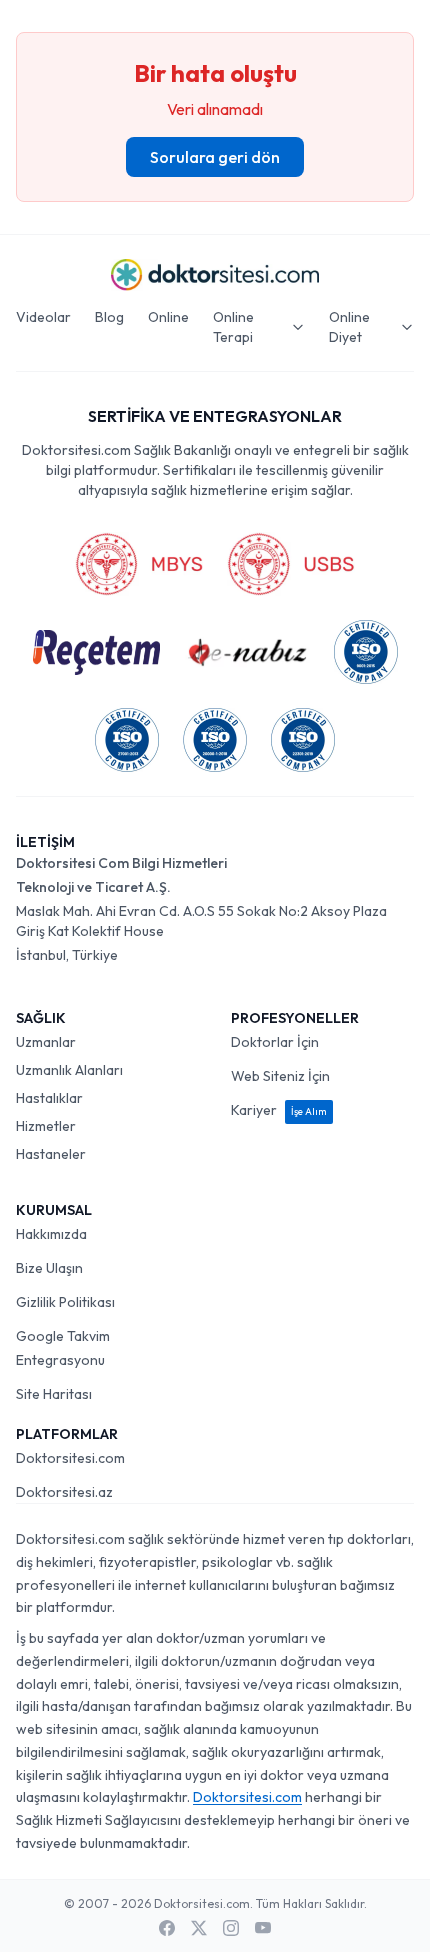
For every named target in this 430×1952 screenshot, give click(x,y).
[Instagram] (231, 1928)
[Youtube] (263, 1928)
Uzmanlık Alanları (69, 1070)
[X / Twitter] (199, 1928)
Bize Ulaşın (49, 1268)
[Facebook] (167, 1928)
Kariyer (279, 1110)
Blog (109, 317)
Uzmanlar (46, 1042)
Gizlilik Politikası (65, 1302)
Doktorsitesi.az (64, 1492)
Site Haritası (54, 1394)
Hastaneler (51, 1154)
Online (168, 317)
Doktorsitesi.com (70, 1458)
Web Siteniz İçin (280, 1076)
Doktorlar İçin (275, 1042)
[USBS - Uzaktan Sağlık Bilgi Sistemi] (291, 564)
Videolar (43, 317)
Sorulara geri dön (215, 157)
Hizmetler (46, 1126)
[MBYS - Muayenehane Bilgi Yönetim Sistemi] (139, 564)
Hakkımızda (51, 1234)
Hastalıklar (49, 1098)
